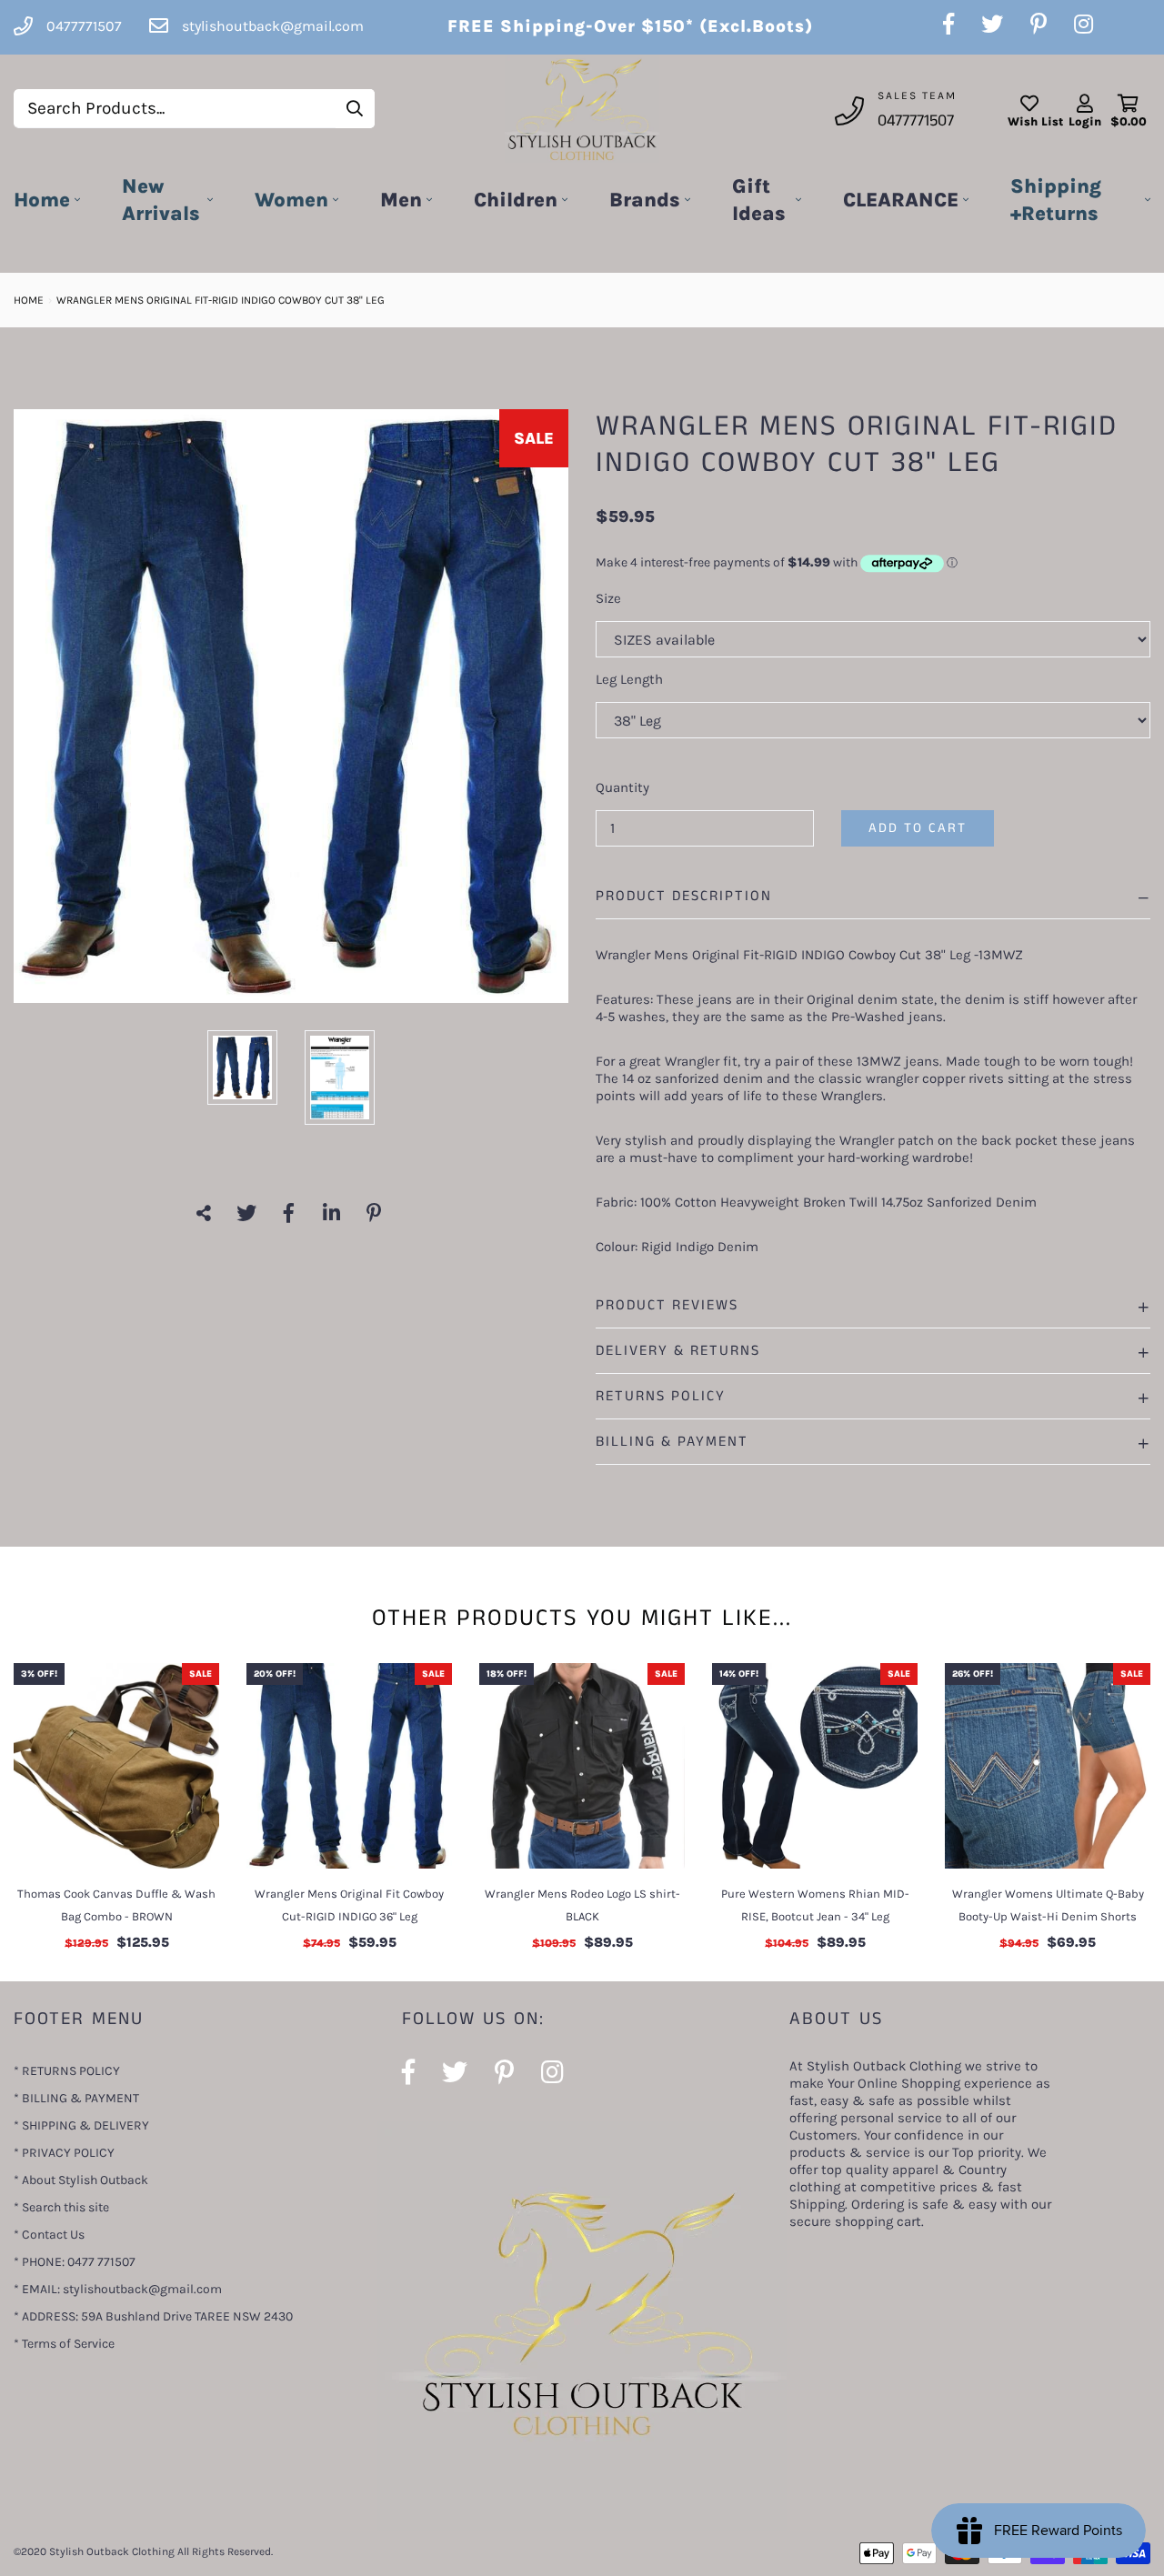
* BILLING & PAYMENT (76, 2098)
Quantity (622, 787)
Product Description (684, 896)
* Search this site (61, 2207)
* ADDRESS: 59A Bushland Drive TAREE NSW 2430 (153, 2316)
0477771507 (916, 121)
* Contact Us (49, 2235)
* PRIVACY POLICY (64, 2153)
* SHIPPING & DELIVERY (81, 2125)
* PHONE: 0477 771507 (75, 2262)
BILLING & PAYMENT (672, 1442)
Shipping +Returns (1056, 200)
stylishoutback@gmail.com (273, 26)
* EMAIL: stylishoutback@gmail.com (118, 2289)
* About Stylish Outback (81, 2180)
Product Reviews (667, 1305)
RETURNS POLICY (661, 1396)
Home (42, 200)
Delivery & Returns (678, 1351)
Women (291, 200)
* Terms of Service (64, 2344)
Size (608, 598)
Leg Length (629, 679)
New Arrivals (161, 200)
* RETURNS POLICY (67, 2071)
